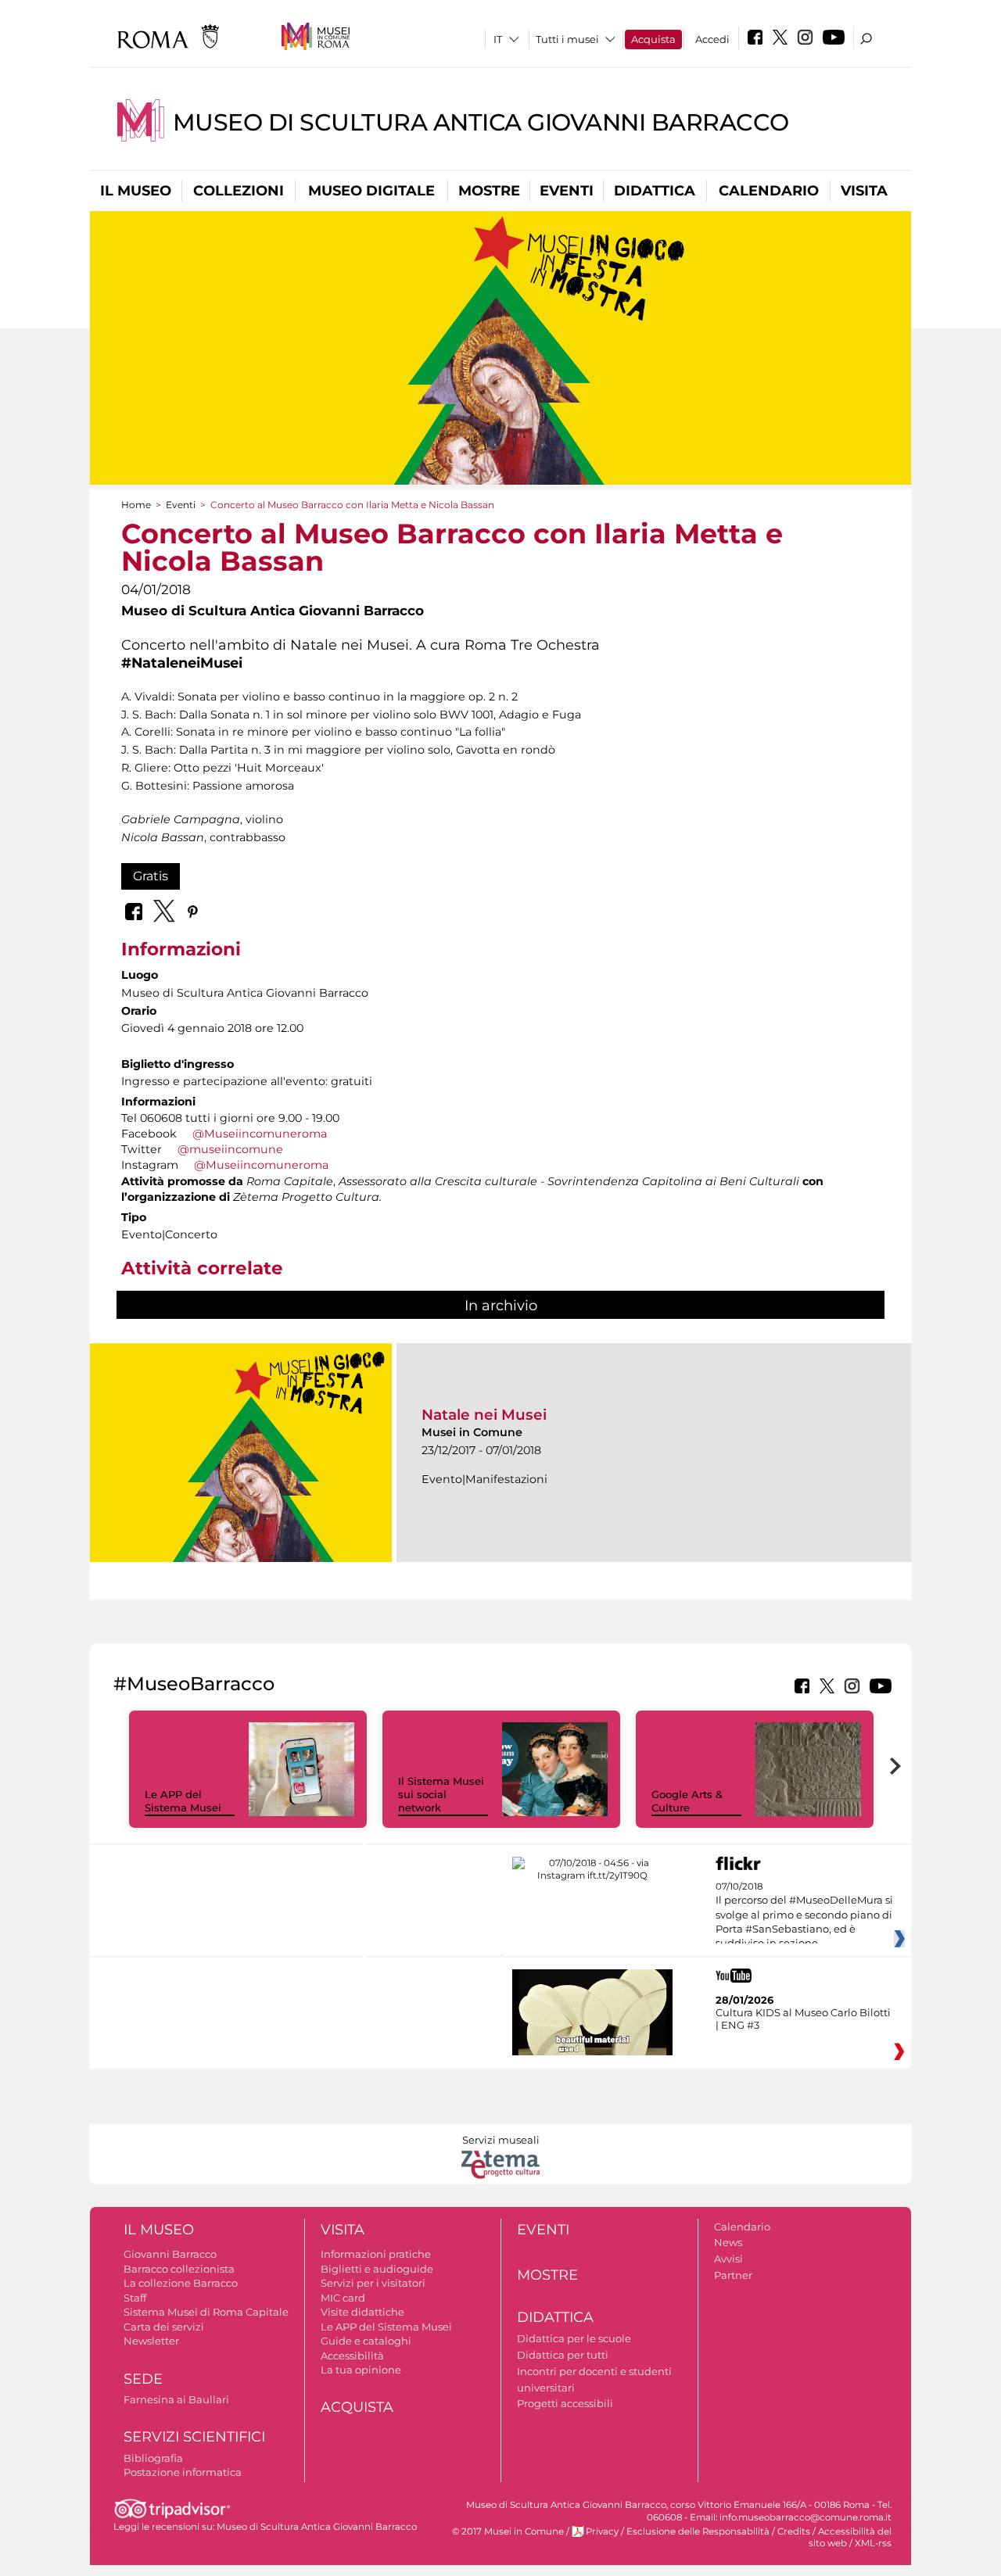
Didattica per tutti (563, 2355)
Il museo (136, 191)
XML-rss (873, 2543)
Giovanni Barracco (170, 2254)
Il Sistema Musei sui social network (441, 1794)
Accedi (712, 39)
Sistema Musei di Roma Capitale (206, 2312)
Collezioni (239, 191)
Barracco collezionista (179, 2269)
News (728, 2242)
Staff (135, 2298)
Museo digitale (371, 191)
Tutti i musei (567, 39)
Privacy (602, 2531)
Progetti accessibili (565, 2403)
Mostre (489, 191)
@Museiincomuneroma (260, 1134)
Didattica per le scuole (574, 2338)
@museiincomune (230, 1149)
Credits (794, 2531)
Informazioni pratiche (376, 2254)
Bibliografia (153, 2458)
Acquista (653, 39)
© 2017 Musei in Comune (508, 2531)
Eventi (567, 191)
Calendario (769, 191)
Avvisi (728, 2259)
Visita (864, 191)
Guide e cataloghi (366, 2341)
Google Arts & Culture (687, 1801)
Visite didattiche (362, 2312)
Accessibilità (352, 2356)
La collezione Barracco (181, 2283)
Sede (143, 2379)
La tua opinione (361, 2370)
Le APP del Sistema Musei (183, 1801)
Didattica (655, 191)
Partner (733, 2275)
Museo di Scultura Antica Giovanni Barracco (481, 122)
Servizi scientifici (194, 2437)
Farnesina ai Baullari (176, 2399)
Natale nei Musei (484, 1415)
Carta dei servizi (164, 2327)
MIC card (343, 2298)
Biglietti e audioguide (377, 2269)
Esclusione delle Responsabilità (698, 2531)
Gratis (151, 876)
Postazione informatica (183, 2472)
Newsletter (151, 2341)
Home (136, 505)
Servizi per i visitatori (373, 2283)
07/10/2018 (804, 1915)
